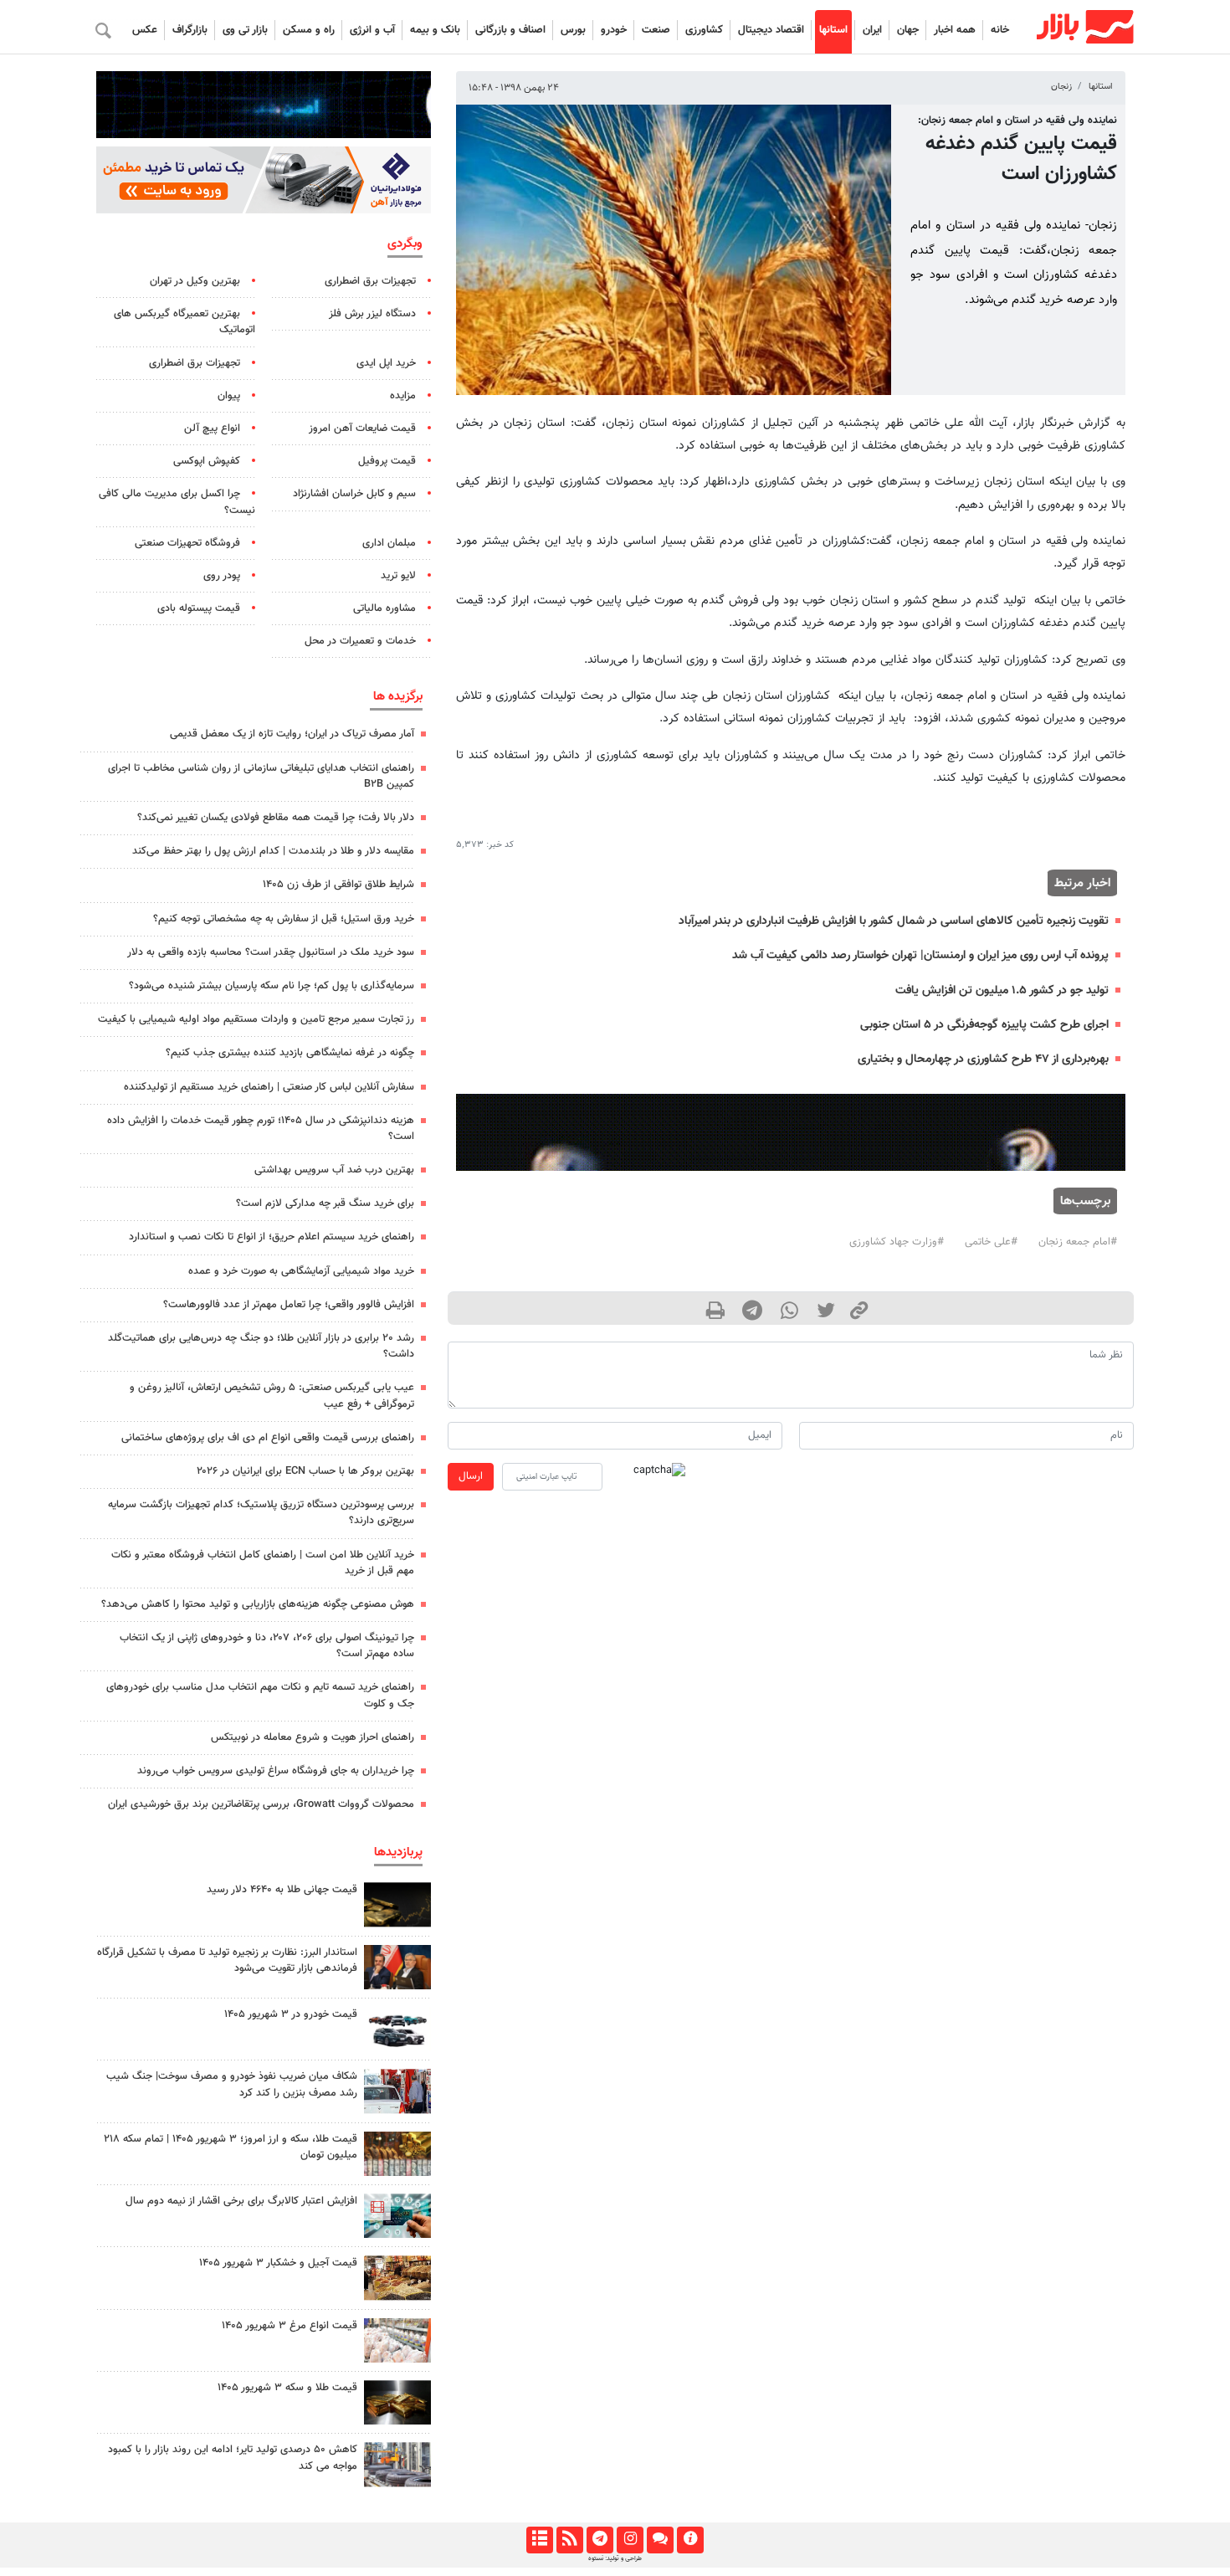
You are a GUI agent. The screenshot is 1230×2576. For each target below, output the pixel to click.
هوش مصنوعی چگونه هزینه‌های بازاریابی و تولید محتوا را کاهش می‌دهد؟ (258, 1604)
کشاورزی (704, 30)
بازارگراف (190, 30)
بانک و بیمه (435, 30)
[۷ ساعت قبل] (397, 2154)
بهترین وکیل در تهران (195, 281)
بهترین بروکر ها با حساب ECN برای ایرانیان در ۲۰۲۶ (305, 1471)
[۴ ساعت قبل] (397, 1967)
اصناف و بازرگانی (510, 30)
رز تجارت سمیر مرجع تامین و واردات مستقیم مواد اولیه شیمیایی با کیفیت (256, 1019)
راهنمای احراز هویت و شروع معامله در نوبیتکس (313, 1737)
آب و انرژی (372, 30)
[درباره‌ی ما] (690, 2540)
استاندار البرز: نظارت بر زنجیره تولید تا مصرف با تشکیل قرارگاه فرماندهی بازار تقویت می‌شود (227, 1960)
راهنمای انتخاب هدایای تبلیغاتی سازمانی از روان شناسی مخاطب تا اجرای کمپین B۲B (261, 776)
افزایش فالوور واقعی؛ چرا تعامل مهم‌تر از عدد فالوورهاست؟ (289, 1305)
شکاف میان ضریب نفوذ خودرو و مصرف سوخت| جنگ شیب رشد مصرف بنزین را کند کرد (232, 2084)
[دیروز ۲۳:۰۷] (397, 2216)
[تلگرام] (600, 2540)
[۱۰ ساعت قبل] (397, 2402)
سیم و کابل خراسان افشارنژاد (354, 494)
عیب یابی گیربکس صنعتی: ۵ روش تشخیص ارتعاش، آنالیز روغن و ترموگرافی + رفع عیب (272, 1396)
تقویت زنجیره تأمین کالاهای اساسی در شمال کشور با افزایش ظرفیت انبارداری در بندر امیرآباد (894, 921)
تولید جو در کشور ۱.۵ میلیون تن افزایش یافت (1002, 990)
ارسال (471, 1476)
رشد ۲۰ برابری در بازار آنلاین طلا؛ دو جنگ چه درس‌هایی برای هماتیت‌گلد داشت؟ (261, 1346)
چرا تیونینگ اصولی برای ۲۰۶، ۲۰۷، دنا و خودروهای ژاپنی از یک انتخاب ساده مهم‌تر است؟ (267, 1646)
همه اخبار (955, 30)
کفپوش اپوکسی (207, 461)
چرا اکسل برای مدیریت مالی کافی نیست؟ (177, 502)
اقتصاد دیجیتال (771, 30)
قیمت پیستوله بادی (199, 608)
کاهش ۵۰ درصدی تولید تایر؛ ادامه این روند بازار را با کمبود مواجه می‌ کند (233, 2458)
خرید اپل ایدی (386, 363)
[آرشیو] (539, 2540)
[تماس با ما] (660, 2540)
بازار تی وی (245, 30)
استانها (833, 30)
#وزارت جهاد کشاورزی (897, 1242)
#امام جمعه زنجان (1078, 1242)
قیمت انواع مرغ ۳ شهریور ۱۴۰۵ (290, 2326)
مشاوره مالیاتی (384, 608)
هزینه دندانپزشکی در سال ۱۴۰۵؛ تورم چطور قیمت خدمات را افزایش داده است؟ (261, 1129)
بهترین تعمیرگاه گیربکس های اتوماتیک (184, 322)
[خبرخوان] (569, 2540)
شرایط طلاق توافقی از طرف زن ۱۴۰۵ (338, 885)
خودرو (614, 30)
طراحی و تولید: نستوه (615, 2558)
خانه (1000, 30)
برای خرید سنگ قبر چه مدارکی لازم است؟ (325, 1203)
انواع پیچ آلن (212, 428)
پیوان (229, 396)
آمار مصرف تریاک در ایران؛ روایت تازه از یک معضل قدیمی (292, 734)
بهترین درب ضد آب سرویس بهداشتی (334, 1170)
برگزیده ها (398, 696)
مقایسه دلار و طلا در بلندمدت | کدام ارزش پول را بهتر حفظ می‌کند (273, 851)
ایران (872, 30)
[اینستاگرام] (630, 2540)
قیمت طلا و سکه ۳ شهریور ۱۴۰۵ (287, 2388)
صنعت (656, 30)
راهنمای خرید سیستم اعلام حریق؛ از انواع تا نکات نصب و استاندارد (272, 1237)
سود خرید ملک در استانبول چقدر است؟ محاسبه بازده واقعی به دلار (271, 952)
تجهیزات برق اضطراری (370, 281)
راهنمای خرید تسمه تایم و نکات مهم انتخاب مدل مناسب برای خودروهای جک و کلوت (260, 1695)
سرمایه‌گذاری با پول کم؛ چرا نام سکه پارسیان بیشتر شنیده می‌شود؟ (272, 986)
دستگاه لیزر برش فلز (372, 314)
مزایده (403, 396)
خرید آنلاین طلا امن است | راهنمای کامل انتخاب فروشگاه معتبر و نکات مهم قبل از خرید (263, 1563)
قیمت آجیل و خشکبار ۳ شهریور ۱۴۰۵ (278, 2263)
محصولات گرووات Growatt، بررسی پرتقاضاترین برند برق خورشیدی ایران (261, 1804)
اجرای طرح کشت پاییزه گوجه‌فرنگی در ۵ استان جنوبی (984, 1025)
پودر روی (222, 576)
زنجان (1061, 87)
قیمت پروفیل (387, 461)
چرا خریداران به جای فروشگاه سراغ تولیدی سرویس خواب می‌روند (276, 1771)
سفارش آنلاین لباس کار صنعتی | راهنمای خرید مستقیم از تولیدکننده (269, 1087)
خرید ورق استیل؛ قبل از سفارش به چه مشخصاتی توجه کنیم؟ (284, 919)
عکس (145, 30)
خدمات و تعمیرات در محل (360, 641)
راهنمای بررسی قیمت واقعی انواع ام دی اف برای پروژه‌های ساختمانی (268, 1438)
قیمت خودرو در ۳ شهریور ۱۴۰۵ (291, 2014)
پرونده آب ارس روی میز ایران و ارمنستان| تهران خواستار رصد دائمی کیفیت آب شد (920, 955)
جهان (908, 30)
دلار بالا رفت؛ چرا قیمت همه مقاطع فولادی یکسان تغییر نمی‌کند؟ (276, 818)
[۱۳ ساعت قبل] (397, 2091)
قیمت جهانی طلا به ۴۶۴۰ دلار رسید (282, 1890)
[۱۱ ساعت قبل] (397, 2278)
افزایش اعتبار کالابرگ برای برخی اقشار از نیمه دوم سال (241, 2201)
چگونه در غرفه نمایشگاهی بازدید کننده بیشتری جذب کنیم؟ (290, 1053)
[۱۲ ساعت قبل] (397, 1904)
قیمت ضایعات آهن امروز (362, 428)
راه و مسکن (309, 30)
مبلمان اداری (389, 543)
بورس (573, 30)
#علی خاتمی (991, 1242)
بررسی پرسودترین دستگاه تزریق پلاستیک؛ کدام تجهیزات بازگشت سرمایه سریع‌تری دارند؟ (261, 1513)
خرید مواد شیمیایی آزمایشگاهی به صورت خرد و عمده (301, 1271)
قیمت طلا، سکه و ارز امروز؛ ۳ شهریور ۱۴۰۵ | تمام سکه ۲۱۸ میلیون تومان (231, 2147)
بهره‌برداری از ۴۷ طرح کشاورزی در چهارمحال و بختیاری (983, 1059)
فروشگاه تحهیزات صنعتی (187, 543)
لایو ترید (398, 576)
